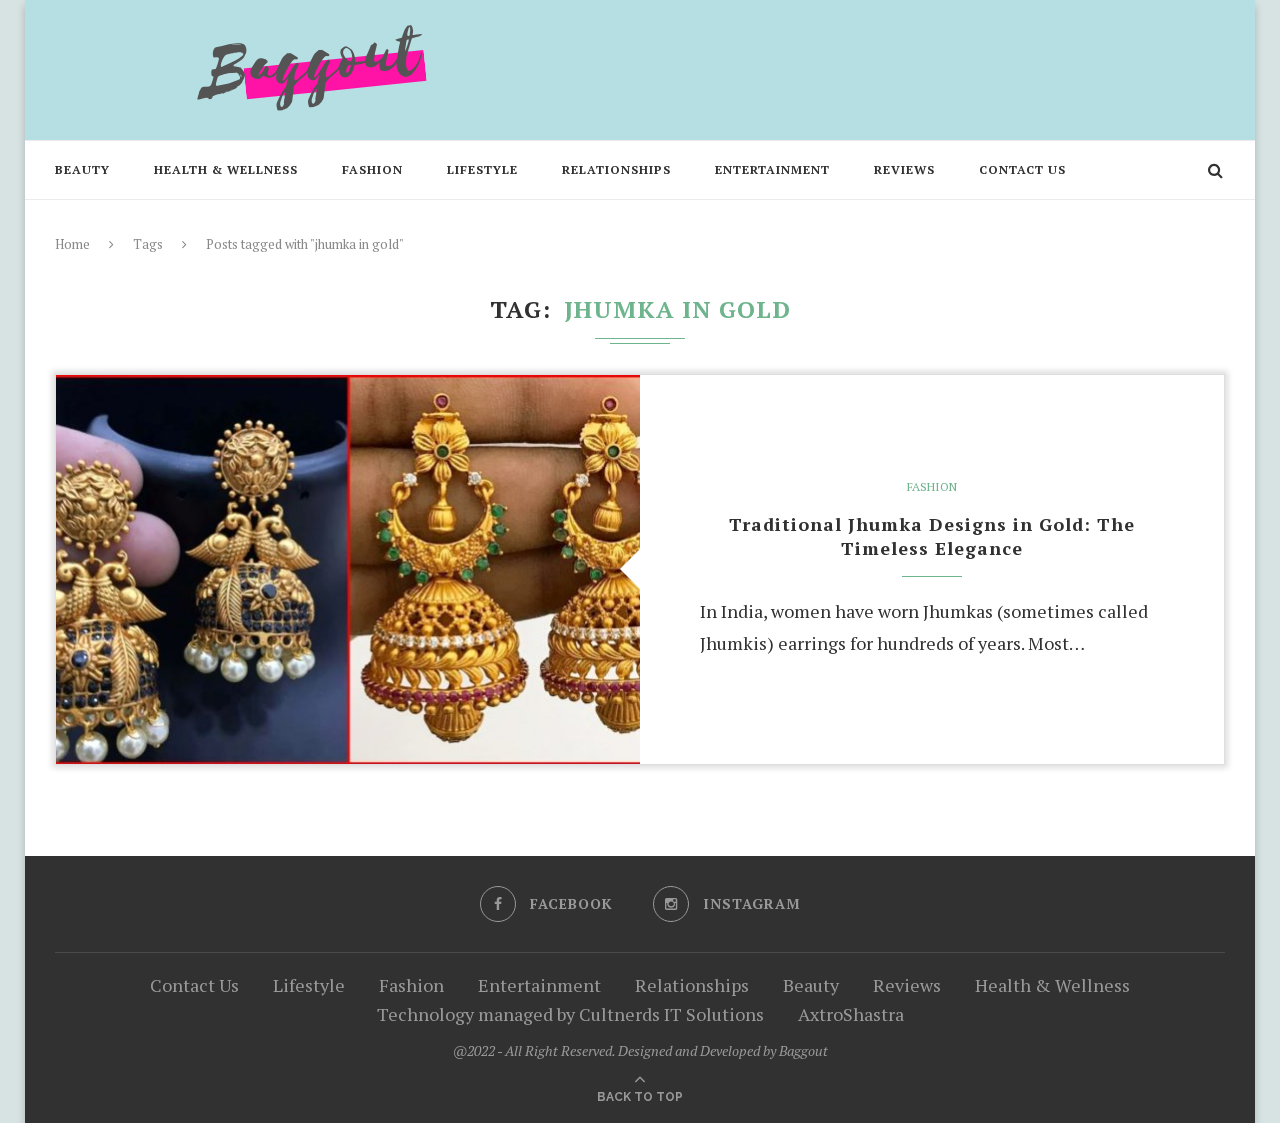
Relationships (616, 169)
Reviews (904, 169)
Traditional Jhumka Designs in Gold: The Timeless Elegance (932, 536)
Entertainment (772, 169)
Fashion (372, 169)
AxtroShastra (851, 1014)
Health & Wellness (226, 169)
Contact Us (1022, 169)
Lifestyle (482, 169)
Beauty (82, 169)
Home (72, 244)
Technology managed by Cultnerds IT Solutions (570, 1014)
